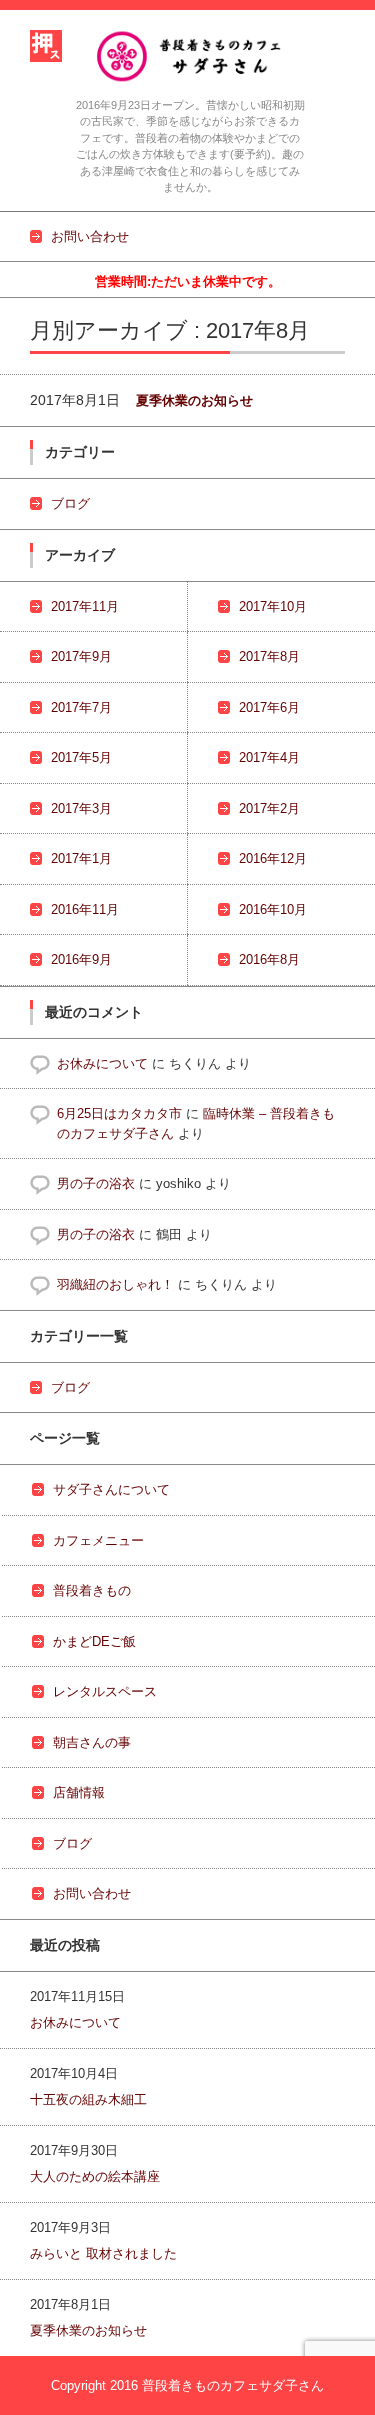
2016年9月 (81, 959)
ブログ (70, 503)
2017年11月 (85, 606)
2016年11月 (85, 909)
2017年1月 (81, 858)
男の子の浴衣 (96, 1183)
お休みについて (102, 1063)
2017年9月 (81, 656)
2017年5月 (81, 757)
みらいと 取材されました (103, 2253)
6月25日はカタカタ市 (119, 1113)
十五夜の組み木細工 (88, 2099)
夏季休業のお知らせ (194, 400)
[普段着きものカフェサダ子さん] (190, 55)
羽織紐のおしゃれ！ (115, 1284)
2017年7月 (81, 707)
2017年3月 (81, 808)
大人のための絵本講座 (95, 2176)
